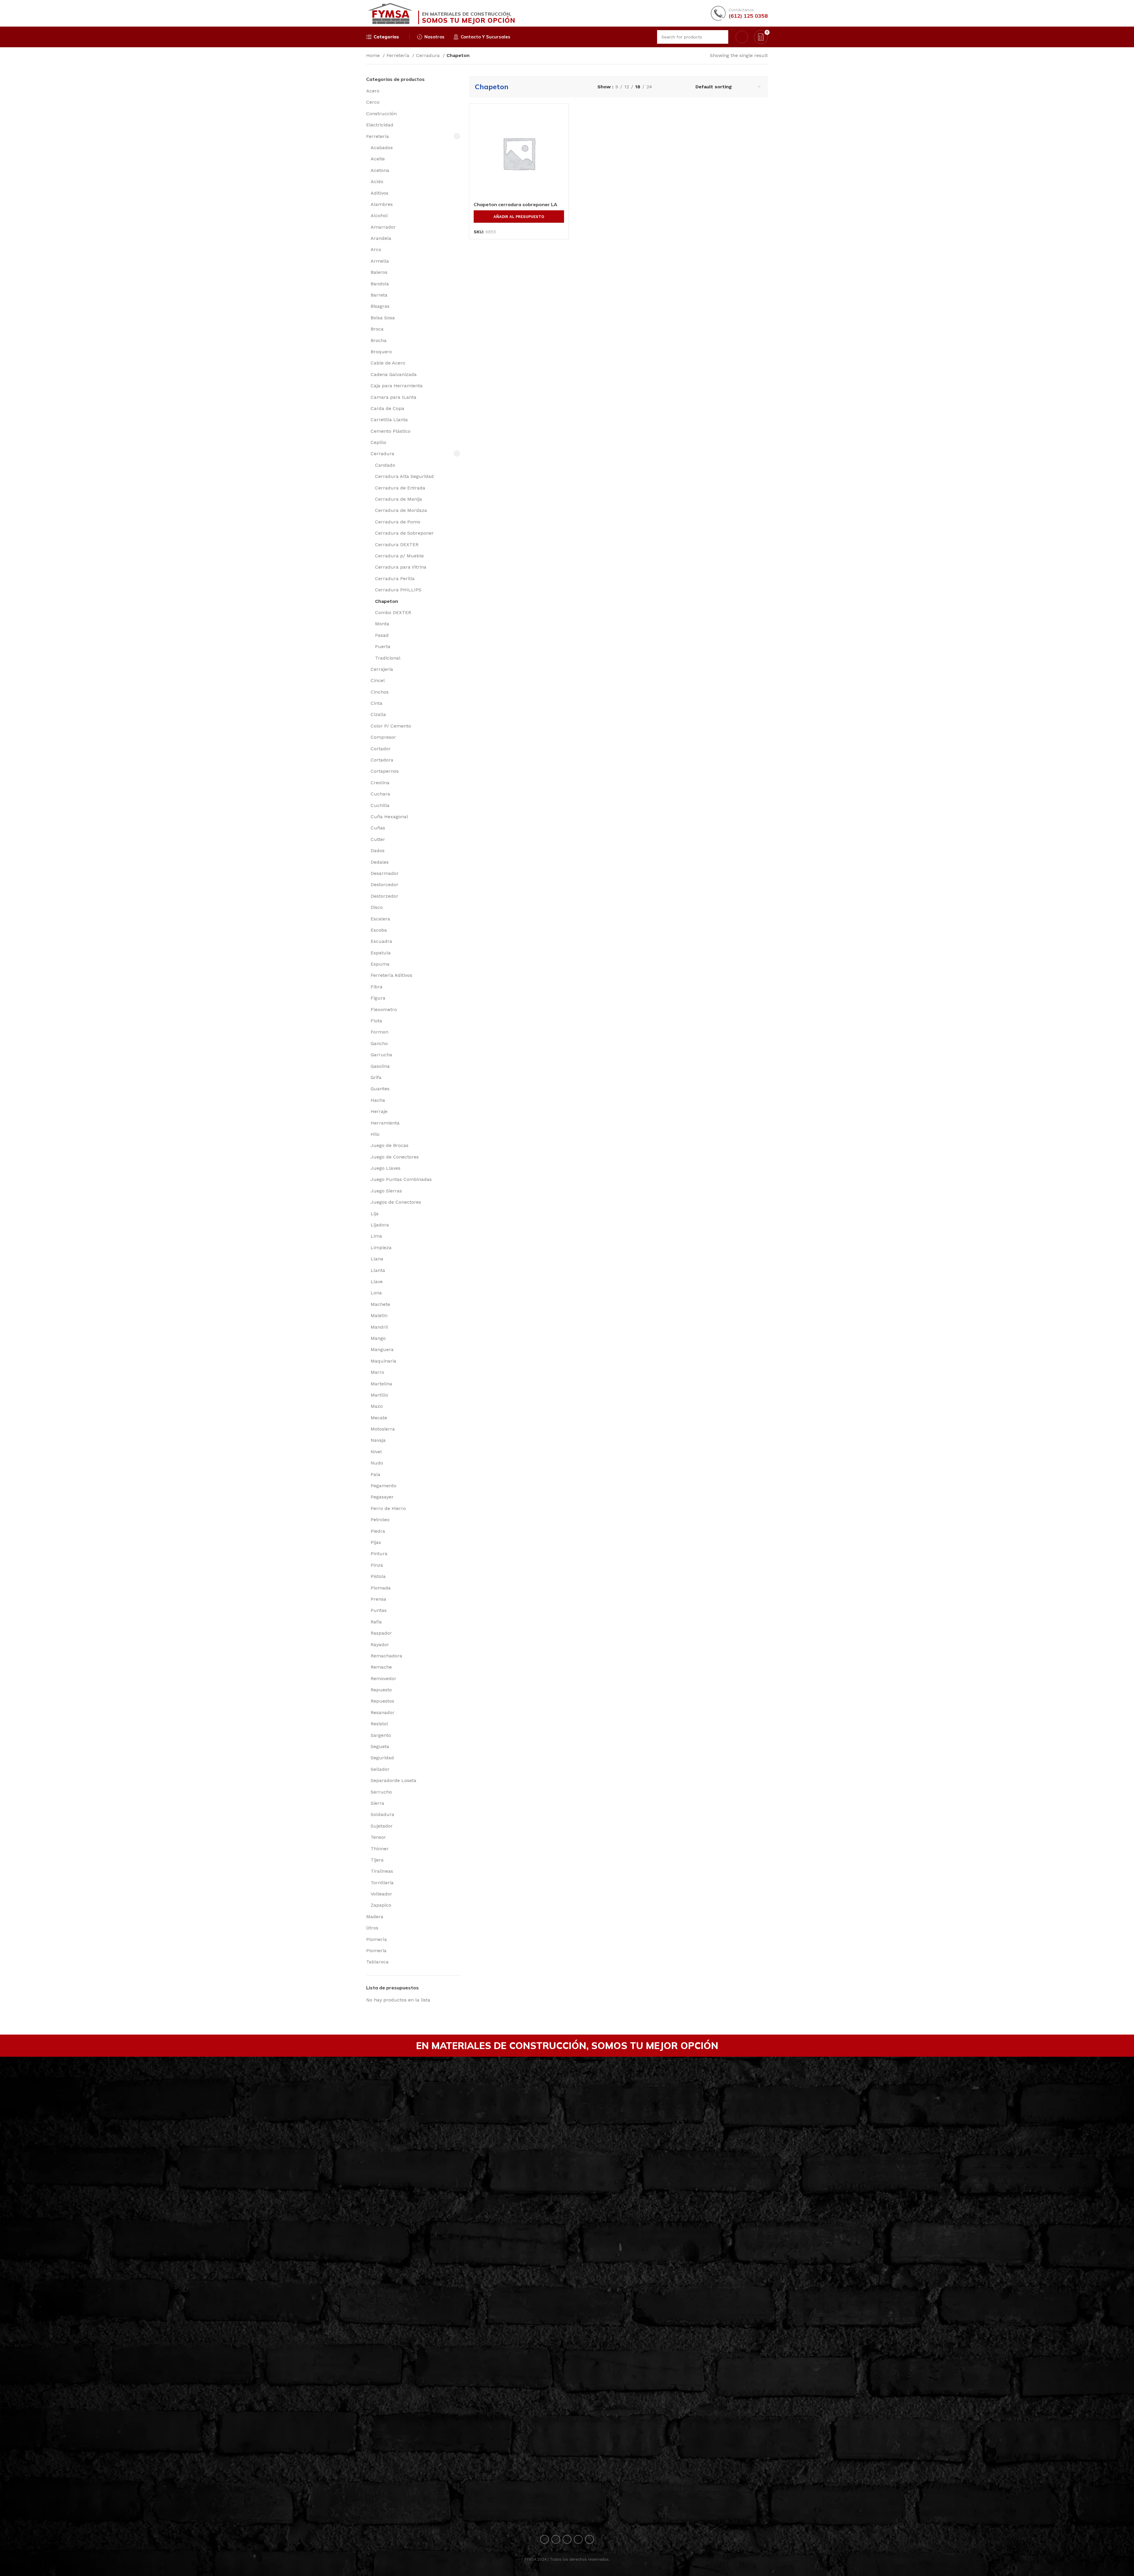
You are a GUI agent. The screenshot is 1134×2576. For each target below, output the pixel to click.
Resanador (383, 1712)
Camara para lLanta (394, 397)
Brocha (379, 340)
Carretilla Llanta (389, 420)
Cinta (377, 703)
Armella (380, 261)
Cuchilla (380, 805)
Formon (379, 1032)
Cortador (381, 749)
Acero (373, 91)
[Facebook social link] (545, 2539)
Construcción (381, 114)
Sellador (380, 1769)
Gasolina (380, 1066)
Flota (376, 1021)
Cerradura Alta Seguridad (404, 476)
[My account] (742, 37)
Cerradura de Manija (399, 499)
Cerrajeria (382, 669)
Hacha (378, 1100)
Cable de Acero (388, 363)
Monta (382, 624)
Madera (375, 1917)
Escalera (380, 919)
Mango (378, 1338)
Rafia (376, 1622)
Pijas (376, 1542)
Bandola (380, 284)
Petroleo (380, 1520)
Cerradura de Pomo (398, 522)
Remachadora (386, 1656)
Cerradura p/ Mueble (399, 556)
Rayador (380, 1645)
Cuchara (380, 794)
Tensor (378, 1837)
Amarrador (383, 227)
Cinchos (380, 692)
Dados (378, 851)
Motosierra (383, 1429)
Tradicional (388, 658)
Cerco (373, 102)
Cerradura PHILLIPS (398, 590)
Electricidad (380, 125)
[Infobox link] (739, 13)
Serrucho (381, 1792)
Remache (381, 1667)
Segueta (380, 1746)
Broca (377, 329)
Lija (375, 1214)
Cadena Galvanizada (394, 374)
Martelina (381, 1384)
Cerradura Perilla (395, 578)
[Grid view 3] (675, 87)
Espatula (381, 953)
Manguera (382, 1349)
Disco (377, 907)
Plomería (377, 1939)
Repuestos (382, 1701)
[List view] (663, 87)
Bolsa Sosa (383, 318)
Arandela (381, 238)
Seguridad (382, 1758)
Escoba (379, 930)
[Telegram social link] (589, 2539)
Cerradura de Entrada (400, 488)
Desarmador (385, 873)
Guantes (380, 1089)
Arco (376, 249)
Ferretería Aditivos (391, 975)
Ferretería (399, 55)
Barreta (379, 295)
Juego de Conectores (395, 1157)
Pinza (377, 1565)
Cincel (378, 680)
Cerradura (429, 55)
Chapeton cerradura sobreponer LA (515, 204)
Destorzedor (384, 896)
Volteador (381, 1894)
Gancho (379, 1043)
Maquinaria (383, 1361)
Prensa (378, 1599)
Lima (376, 1236)
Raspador (381, 1633)
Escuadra (381, 941)
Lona (376, 1293)
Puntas (379, 1610)
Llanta (378, 1270)
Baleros (379, 272)
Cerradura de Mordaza (401, 510)
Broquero (381, 352)
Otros (372, 1928)
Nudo (377, 1463)
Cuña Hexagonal (389, 817)
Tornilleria (382, 1883)
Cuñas (378, 828)
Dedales (380, 862)
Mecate (379, 1418)
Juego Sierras (386, 1191)
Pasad (382, 635)
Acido (377, 182)
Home (374, 55)
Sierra (377, 1803)
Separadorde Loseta (394, 1780)
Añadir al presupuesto (519, 217)
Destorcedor (384, 885)
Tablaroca (377, 1962)
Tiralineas (382, 1871)
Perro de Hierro (388, 1508)
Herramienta (385, 1123)
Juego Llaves (386, 1168)
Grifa (376, 1077)
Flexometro (384, 1009)
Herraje (379, 1111)
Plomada (381, 1588)
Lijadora (380, 1225)
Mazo (377, 1406)
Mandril (379, 1327)
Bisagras (380, 306)
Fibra (377, 987)
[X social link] (556, 2539)
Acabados (382, 148)
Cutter (378, 839)
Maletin (379, 1315)
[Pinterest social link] (567, 2539)
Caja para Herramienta (397, 386)
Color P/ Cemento (391, 726)
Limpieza (381, 1248)
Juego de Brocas (390, 1145)
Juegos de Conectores (396, 1202)
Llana (377, 1259)
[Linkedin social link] (578, 2539)
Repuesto (381, 1690)
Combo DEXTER (393, 612)
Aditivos (379, 193)
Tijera (377, 1860)
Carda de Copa (387, 408)
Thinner (380, 1849)
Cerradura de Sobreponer (404, 533)
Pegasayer (382, 1497)
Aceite (378, 159)
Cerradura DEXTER (397, 545)
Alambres (382, 204)
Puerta (383, 646)
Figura (378, 998)
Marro (377, 1372)
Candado (385, 465)
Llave (377, 1282)
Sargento (381, 1735)
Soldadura (382, 1814)
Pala (375, 1474)
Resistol (379, 1724)
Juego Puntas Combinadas (401, 1179)
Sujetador (382, 1826)
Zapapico (381, 1905)
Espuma (380, 964)
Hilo (375, 1134)
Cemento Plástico (391, 431)
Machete (380, 1304)
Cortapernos (385, 771)
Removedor (383, 1678)
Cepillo (378, 442)
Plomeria (376, 1951)
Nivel (376, 1452)
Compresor (383, 737)
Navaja (378, 1440)
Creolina (380, 783)
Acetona (380, 170)
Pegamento (383, 1486)
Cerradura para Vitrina (401, 567)
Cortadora (382, 760)
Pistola (378, 1576)
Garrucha (381, 1055)
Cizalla (378, 714)
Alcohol (379, 215)
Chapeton (387, 601)
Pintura (379, 1554)
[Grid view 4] (686, 87)
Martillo (379, 1395)
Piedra (378, 1531)
